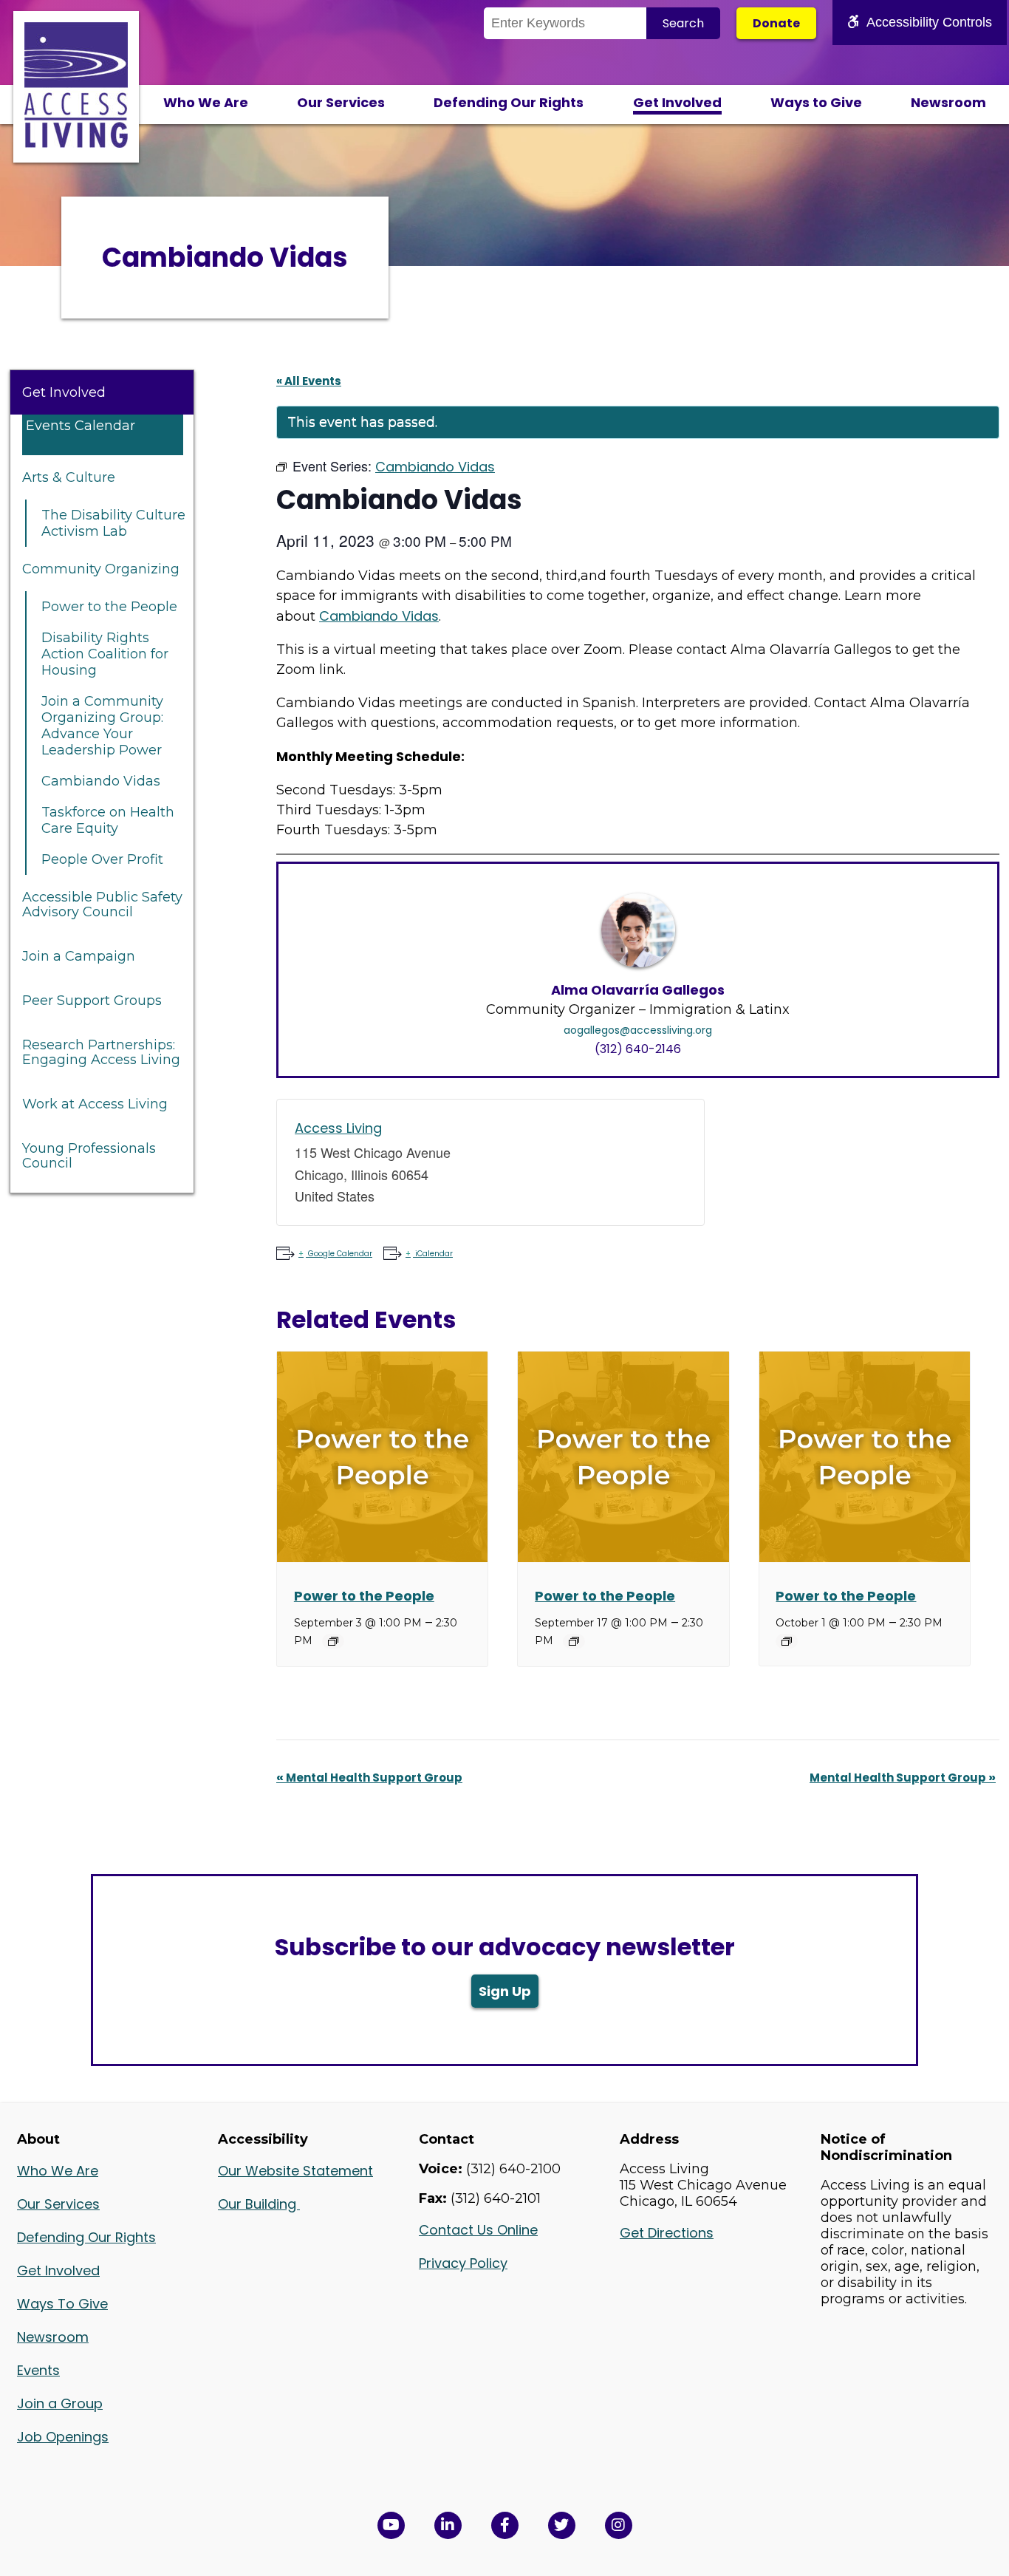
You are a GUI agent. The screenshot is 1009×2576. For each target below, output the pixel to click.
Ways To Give (62, 2304)
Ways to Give (816, 102)
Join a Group (60, 2403)
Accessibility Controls (929, 22)
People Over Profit (102, 859)
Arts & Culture (69, 477)
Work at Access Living (95, 1104)
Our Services (341, 102)
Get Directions (667, 2233)
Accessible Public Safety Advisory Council (102, 904)
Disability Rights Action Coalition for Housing (105, 654)
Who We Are (206, 102)
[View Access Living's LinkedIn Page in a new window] (448, 2525)
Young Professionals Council (89, 1156)
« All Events (309, 381)
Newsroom (948, 102)
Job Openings (63, 2437)
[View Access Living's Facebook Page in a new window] (505, 2525)
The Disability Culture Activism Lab (113, 523)
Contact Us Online (478, 2230)
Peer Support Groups (92, 1001)
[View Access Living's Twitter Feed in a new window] (562, 2525)
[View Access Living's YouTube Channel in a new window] (391, 2525)
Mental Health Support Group (369, 1778)
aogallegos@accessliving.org (638, 1030)
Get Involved (677, 102)
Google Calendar (340, 1254)
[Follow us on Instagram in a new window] (619, 2525)
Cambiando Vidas (101, 781)
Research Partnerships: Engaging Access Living (101, 1052)
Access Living (338, 1128)
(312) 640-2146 (638, 1049)
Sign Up (505, 1991)
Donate (776, 23)
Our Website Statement (295, 2171)
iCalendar (434, 1254)
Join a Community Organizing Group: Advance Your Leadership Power (102, 726)
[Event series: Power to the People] (333, 1641)
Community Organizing (101, 569)
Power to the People (109, 607)
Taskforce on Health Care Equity (108, 820)
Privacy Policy (463, 2263)
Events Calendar (81, 426)
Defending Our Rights (509, 102)
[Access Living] (76, 143)
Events (38, 2370)
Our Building (259, 2204)
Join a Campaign (79, 956)
